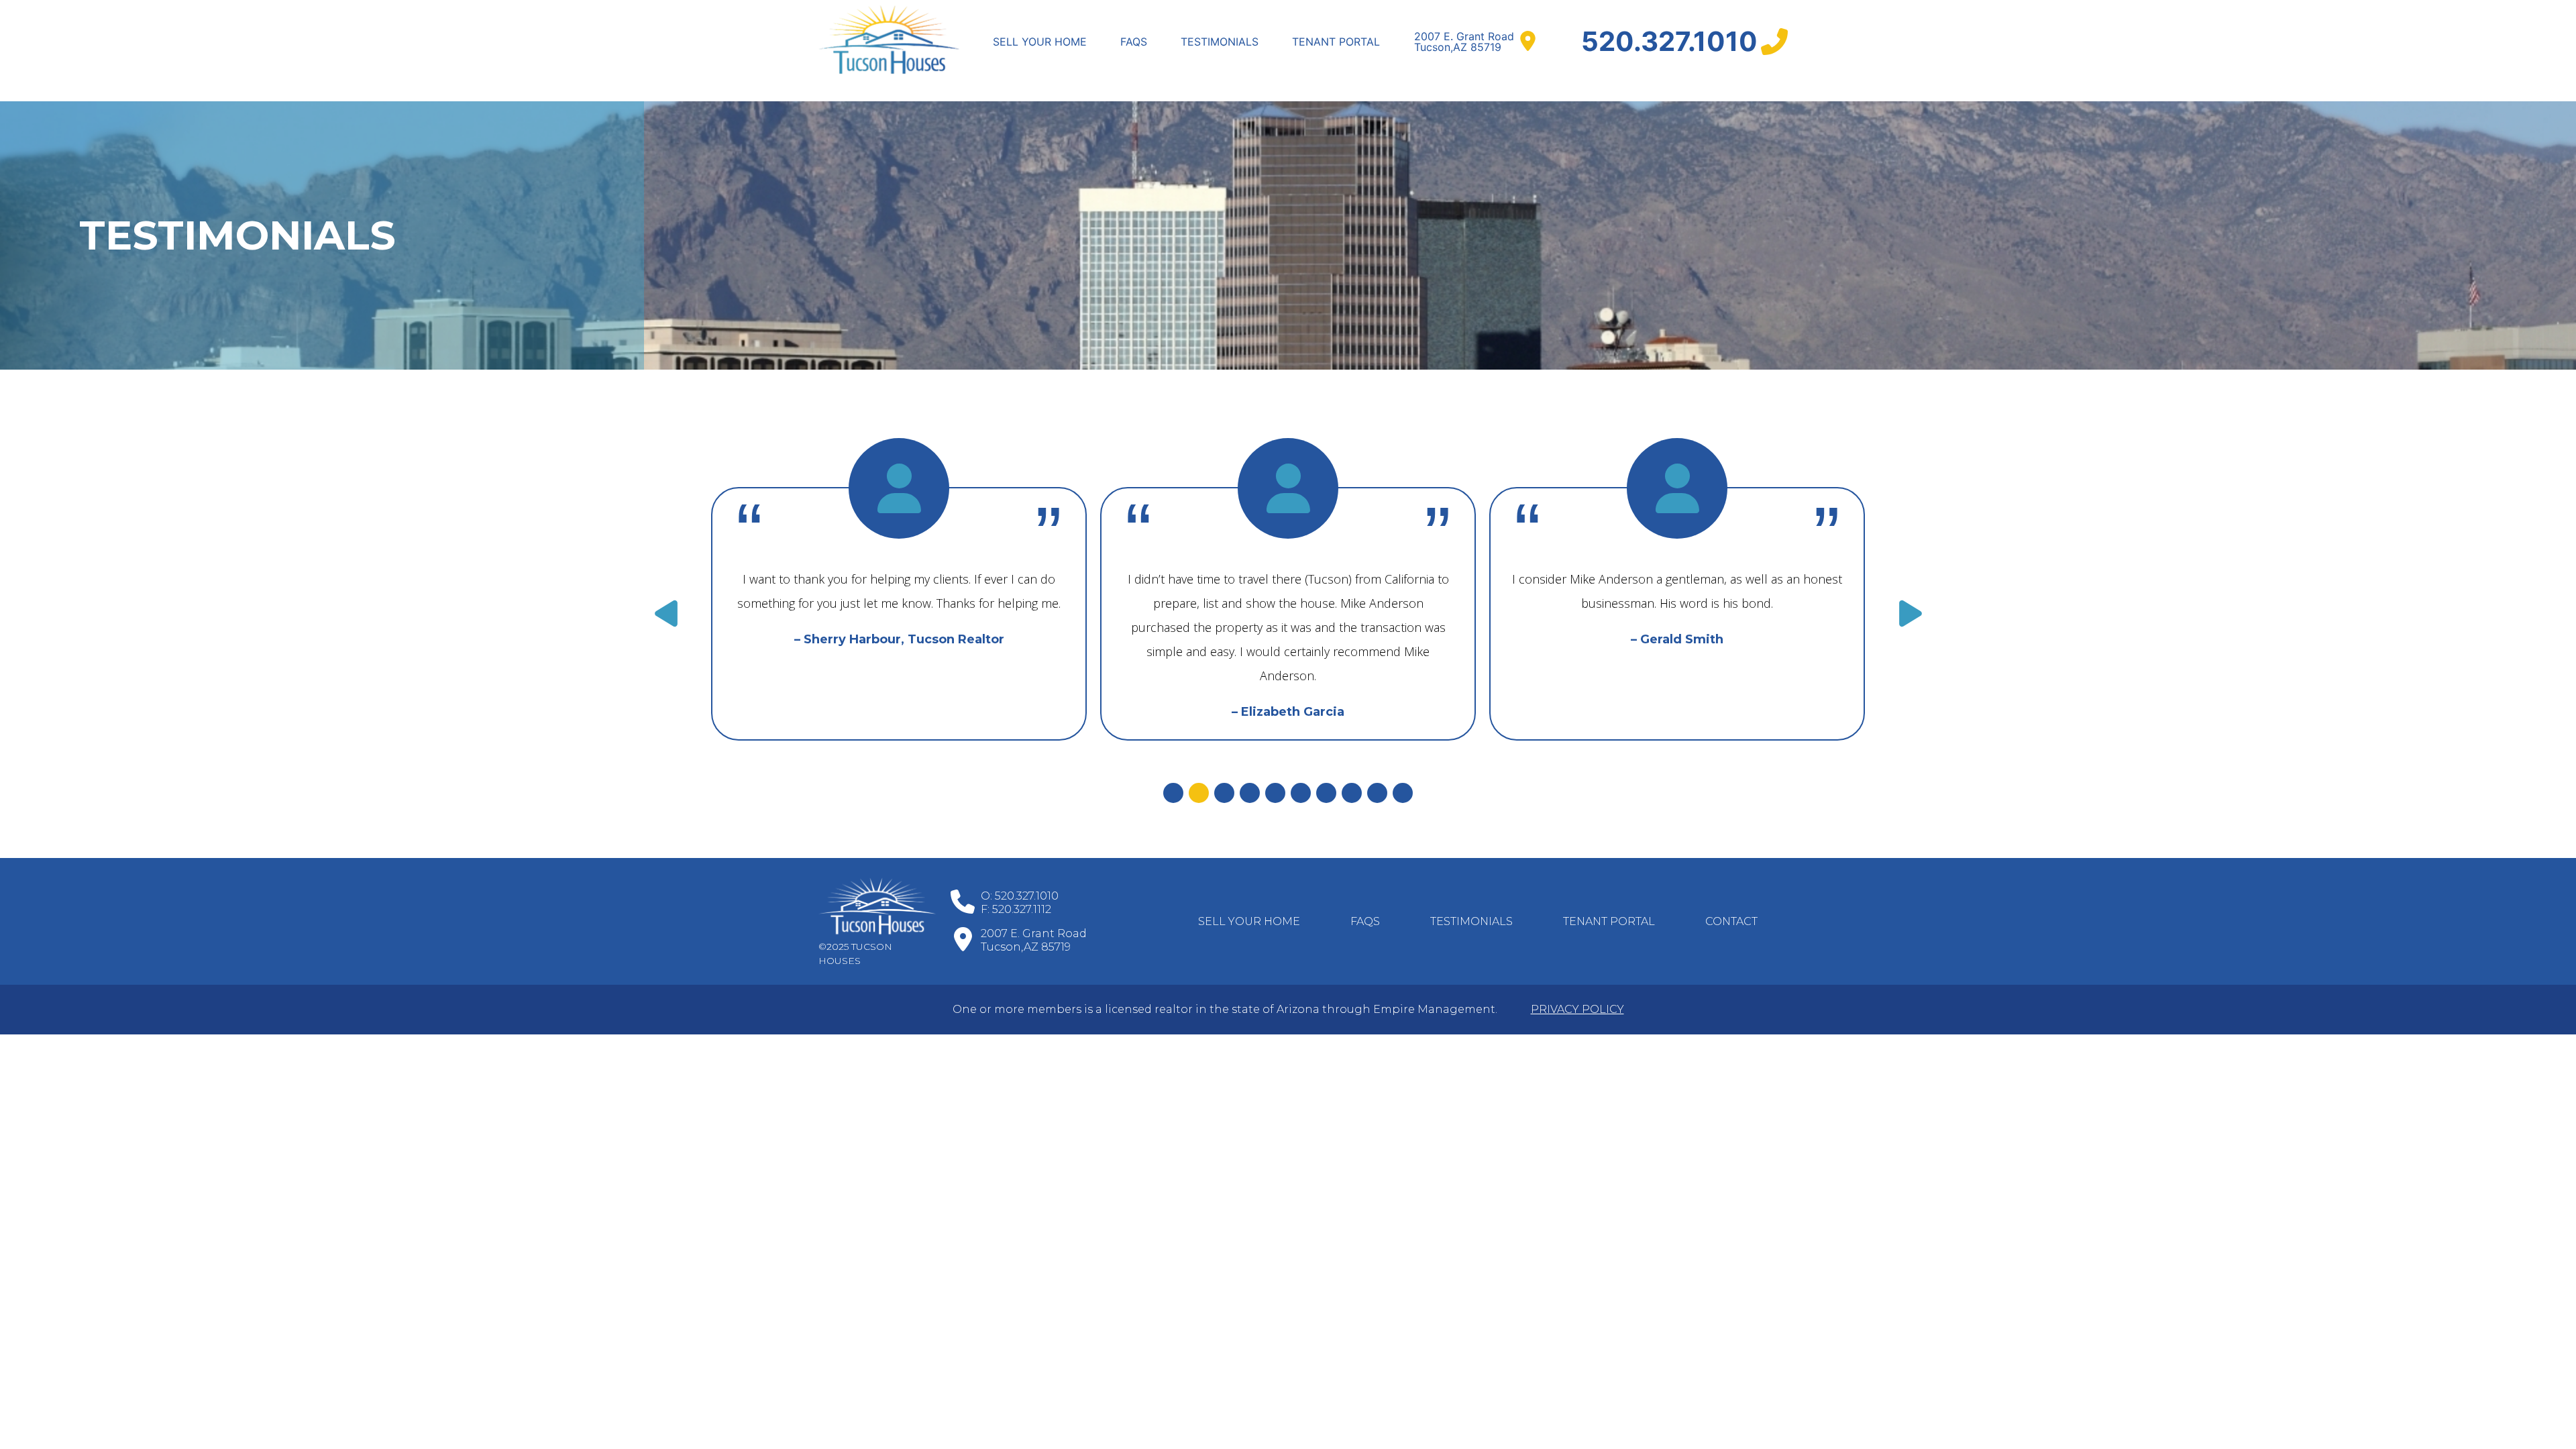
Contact (1731, 921)
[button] (666, 614)
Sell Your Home (1040, 42)
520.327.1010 (1669, 41)
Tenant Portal (1336, 42)
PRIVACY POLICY (1577, 1009)
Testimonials (1220, 42)
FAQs (1134, 42)
